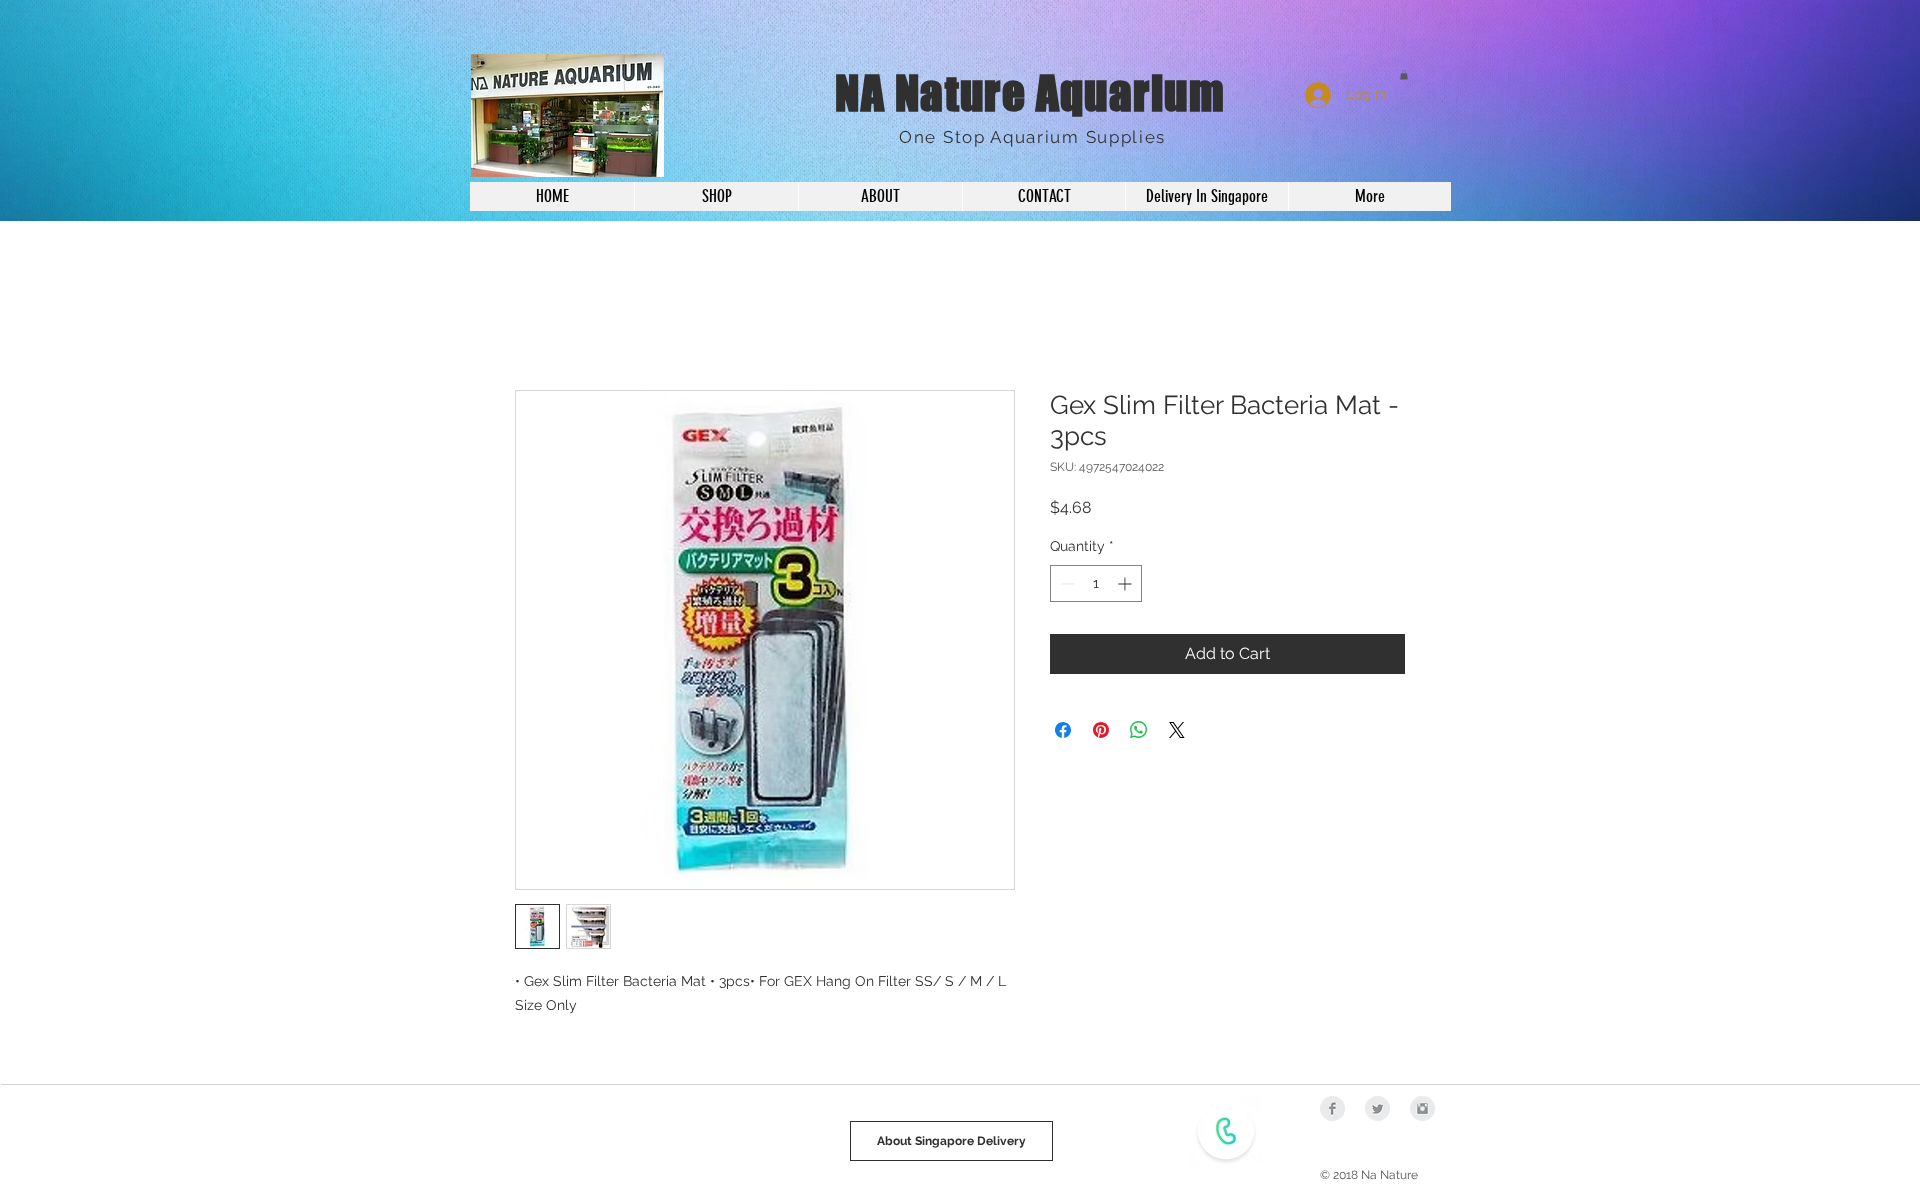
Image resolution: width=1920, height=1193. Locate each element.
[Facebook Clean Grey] (1332, 1108)
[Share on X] (1177, 730)
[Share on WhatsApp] (1139, 730)
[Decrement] (1065, 583)
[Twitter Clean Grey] (1377, 1108)
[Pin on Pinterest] (1101, 730)
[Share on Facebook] (1063, 730)
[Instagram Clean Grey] (1422, 1108)
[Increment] (1126, 583)
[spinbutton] (1096, 583)
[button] (1404, 75)
